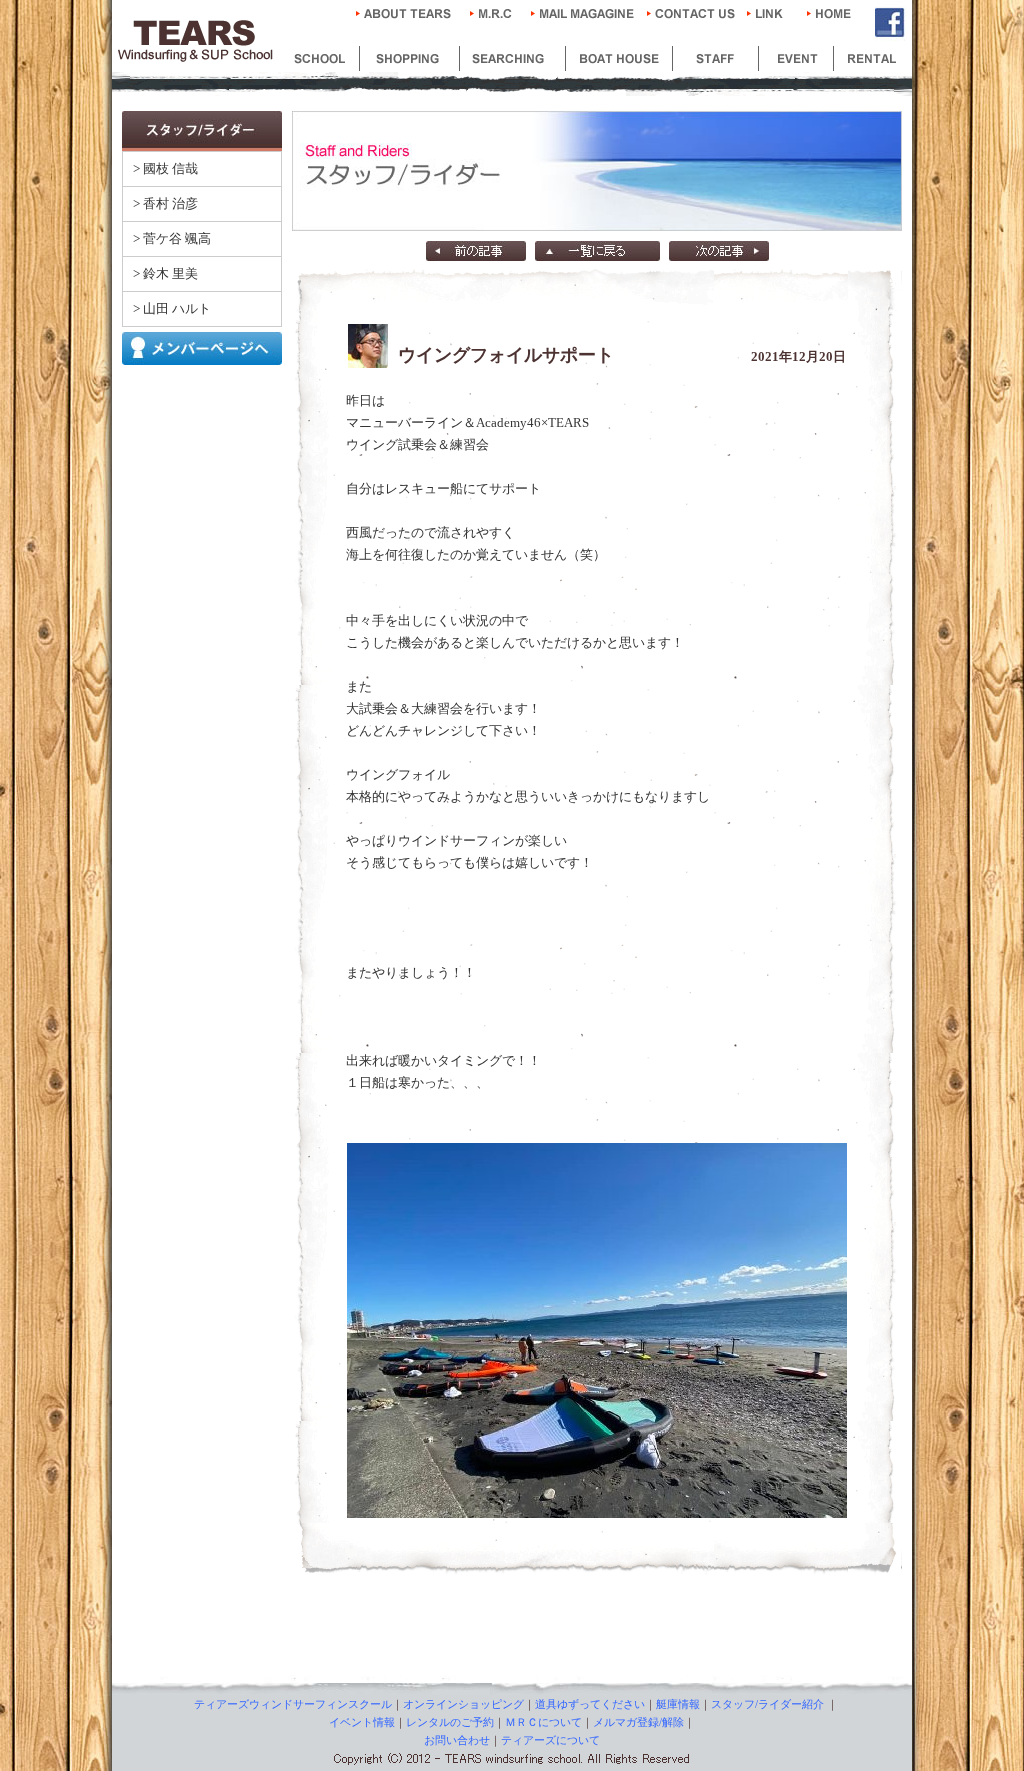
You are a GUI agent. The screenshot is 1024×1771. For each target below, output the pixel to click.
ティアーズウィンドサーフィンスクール (293, 1704)
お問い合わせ (457, 1740)
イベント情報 (362, 1722)
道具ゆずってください (590, 1704)
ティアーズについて (550, 1740)
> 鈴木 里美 (165, 273)
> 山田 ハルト (172, 308)
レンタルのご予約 (450, 1722)
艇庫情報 (678, 1704)
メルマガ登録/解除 (638, 1722)
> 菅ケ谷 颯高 (172, 238)
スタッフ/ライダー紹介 (767, 1704)
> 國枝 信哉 (165, 168)
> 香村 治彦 (165, 203)
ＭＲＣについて (543, 1722)
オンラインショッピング (463, 1704)
